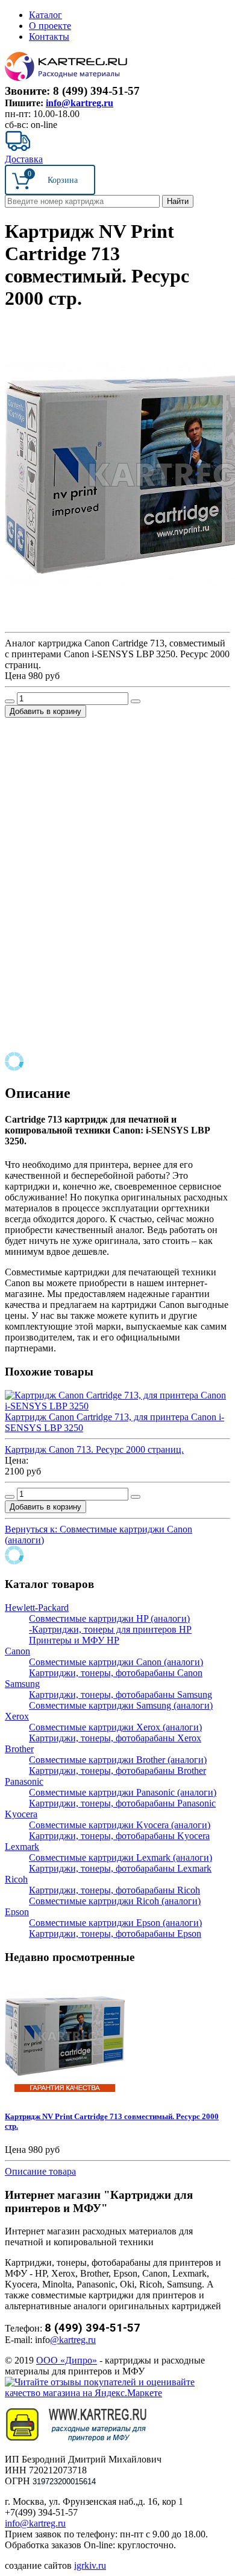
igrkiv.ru (90, 2565)
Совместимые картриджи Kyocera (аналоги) (120, 1825)
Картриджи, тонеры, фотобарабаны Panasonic (122, 1803)
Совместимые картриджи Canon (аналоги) (116, 1662)
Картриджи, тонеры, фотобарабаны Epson (115, 1934)
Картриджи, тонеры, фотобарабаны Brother (117, 1771)
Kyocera (21, 1814)
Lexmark (22, 1847)
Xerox (17, 1716)
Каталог (45, 15)
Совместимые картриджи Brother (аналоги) (118, 1760)
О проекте (50, 26)
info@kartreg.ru (80, 103)
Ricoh (16, 1879)
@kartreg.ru (73, 2340)
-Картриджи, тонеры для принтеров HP (110, 1629)
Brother (19, 1749)
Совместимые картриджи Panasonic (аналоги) (123, 1792)
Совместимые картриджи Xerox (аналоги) (115, 1727)
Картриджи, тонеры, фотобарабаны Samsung (121, 1694)
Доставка (24, 159)
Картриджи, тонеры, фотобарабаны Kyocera (119, 1836)
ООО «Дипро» (67, 2360)
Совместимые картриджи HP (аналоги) (109, 1618)
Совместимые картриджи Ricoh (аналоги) (115, 1901)
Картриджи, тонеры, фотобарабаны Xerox (115, 1738)
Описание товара (40, 2171)
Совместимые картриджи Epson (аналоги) (115, 1923)
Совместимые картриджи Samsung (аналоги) (121, 1705)
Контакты (49, 37)
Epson (17, 1912)
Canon (17, 1651)
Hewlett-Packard (37, 1608)
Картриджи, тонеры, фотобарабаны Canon (116, 1673)
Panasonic (24, 1781)
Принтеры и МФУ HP (74, 1640)
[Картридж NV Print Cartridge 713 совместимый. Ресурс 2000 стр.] (65, 2093)
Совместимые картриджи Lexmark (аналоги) (121, 1857)
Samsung (22, 1684)
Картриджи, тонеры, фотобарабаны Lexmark (120, 1868)
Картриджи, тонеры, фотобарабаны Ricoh (114, 1890)
